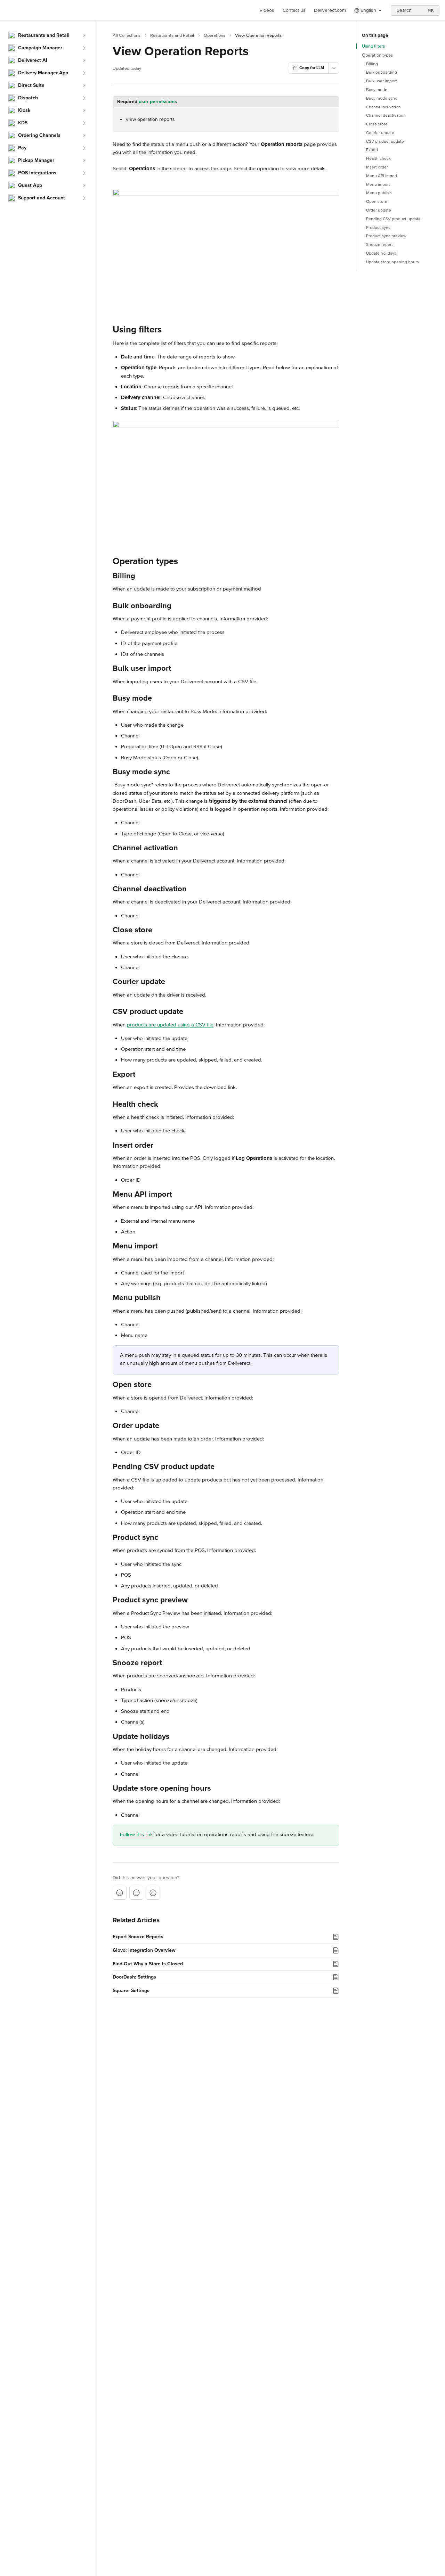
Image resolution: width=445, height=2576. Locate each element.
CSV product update (385, 142)
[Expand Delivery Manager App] (84, 73)
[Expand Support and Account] (84, 198)
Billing (372, 64)
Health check (378, 159)
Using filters (373, 46)
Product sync (378, 228)
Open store (377, 202)
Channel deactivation (386, 115)
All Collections (127, 35)
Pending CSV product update (393, 219)
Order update (379, 210)
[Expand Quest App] (84, 185)
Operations (215, 35)
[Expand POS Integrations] (84, 173)
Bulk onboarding (382, 72)
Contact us (294, 10)
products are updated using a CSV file (170, 1025)
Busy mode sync (382, 98)
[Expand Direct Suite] (84, 85)
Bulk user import (382, 81)
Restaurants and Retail (172, 35)
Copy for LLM (312, 68)
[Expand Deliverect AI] (84, 60)
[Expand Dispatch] (84, 98)
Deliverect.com (330, 10)
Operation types (377, 55)
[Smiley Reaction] (153, 1893)
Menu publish (379, 193)
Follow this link (136, 1834)
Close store (377, 124)
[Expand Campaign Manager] (84, 48)
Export (372, 150)
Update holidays (381, 253)
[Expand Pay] (84, 148)
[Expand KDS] (84, 123)
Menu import (378, 185)
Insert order (377, 167)
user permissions (158, 102)
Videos (267, 10)
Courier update (380, 133)
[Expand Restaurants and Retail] (84, 35)
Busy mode (377, 90)
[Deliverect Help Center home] (7, 10)
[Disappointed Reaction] (120, 1893)
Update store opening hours (393, 262)
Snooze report (379, 245)
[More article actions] (334, 68)
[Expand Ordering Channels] (84, 135)
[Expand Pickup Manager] (84, 160)
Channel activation (383, 107)
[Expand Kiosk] (84, 110)
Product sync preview (386, 236)
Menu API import (382, 176)
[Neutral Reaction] (136, 1893)
